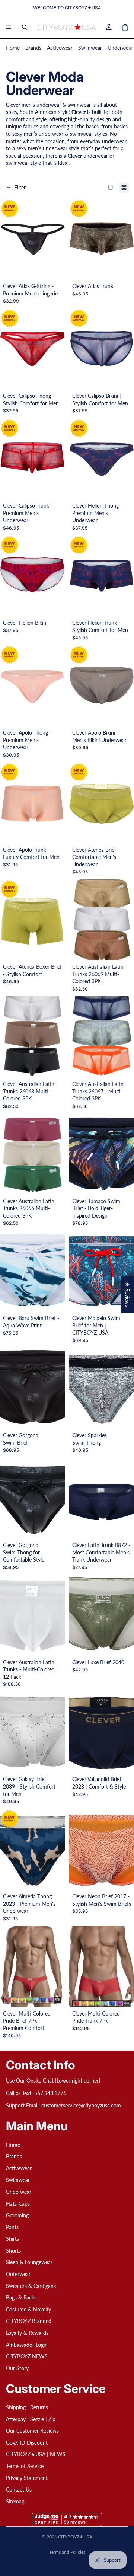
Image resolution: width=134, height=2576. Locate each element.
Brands (33, 48)
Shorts (13, 2251)
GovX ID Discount (27, 2443)
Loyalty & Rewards (27, 2333)
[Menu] (9, 27)
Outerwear (18, 2274)
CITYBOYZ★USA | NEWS (36, 2454)
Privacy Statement (27, 2478)
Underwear (120, 48)
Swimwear (90, 48)
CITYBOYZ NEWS (27, 2356)
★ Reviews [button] (127, 1295)
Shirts (12, 2239)
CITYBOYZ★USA (75, 2537)
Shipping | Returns (27, 2407)
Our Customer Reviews (32, 2431)
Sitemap (15, 2501)
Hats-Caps (18, 2203)
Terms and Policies (67, 2552)
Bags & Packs (21, 2297)
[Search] (25, 27)
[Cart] (125, 27)
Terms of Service (25, 2466)
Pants (12, 2227)
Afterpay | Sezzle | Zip (31, 2419)
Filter (20, 187)
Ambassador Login (27, 2345)
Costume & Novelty (28, 2309)
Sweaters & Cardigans (31, 2286)
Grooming (17, 2215)
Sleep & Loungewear (29, 2262)
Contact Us (19, 2489)
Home (13, 48)
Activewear (60, 48)
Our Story (17, 2368)
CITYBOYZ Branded (29, 2321)
